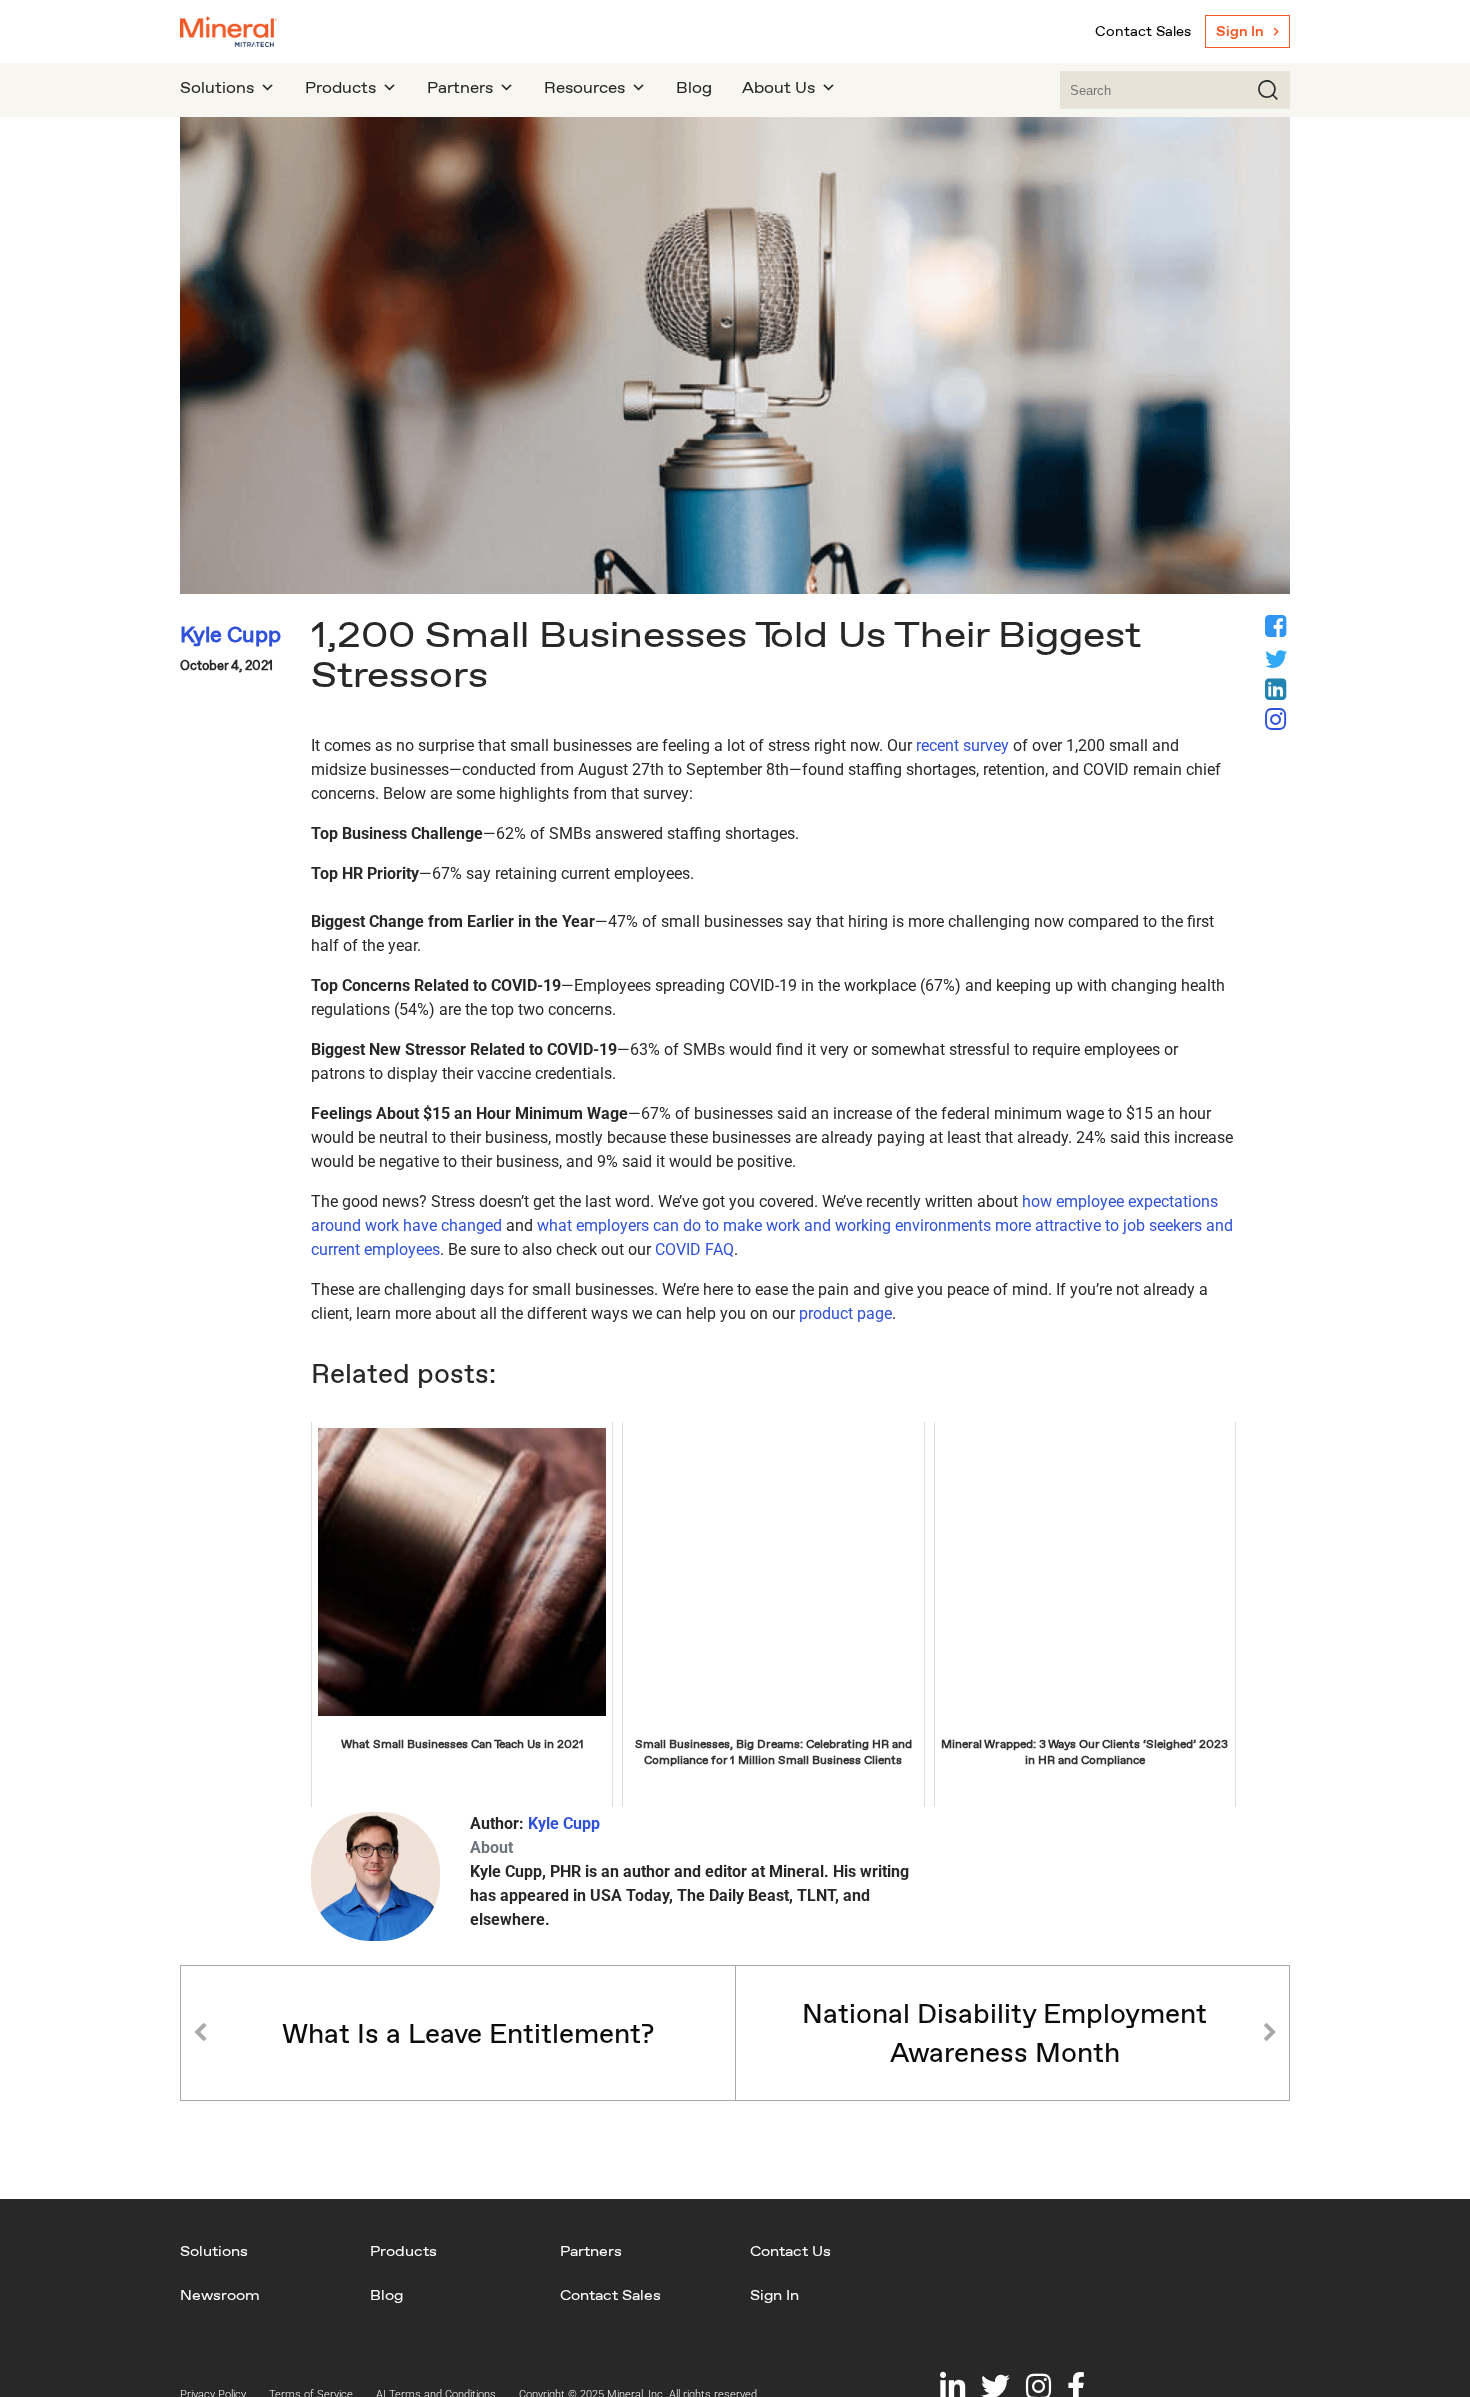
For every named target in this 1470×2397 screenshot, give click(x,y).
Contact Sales (1143, 31)
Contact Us (790, 2250)
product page (845, 1313)
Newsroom (220, 2294)
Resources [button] (584, 87)
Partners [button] (460, 87)
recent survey (962, 745)
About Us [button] (778, 87)
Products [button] (340, 87)
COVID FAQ (694, 1249)
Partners (591, 2250)
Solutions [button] (217, 87)
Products (403, 2250)
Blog (694, 87)
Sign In (1240, 31)
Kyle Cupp (564, 1823)
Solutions (214, 2250)
